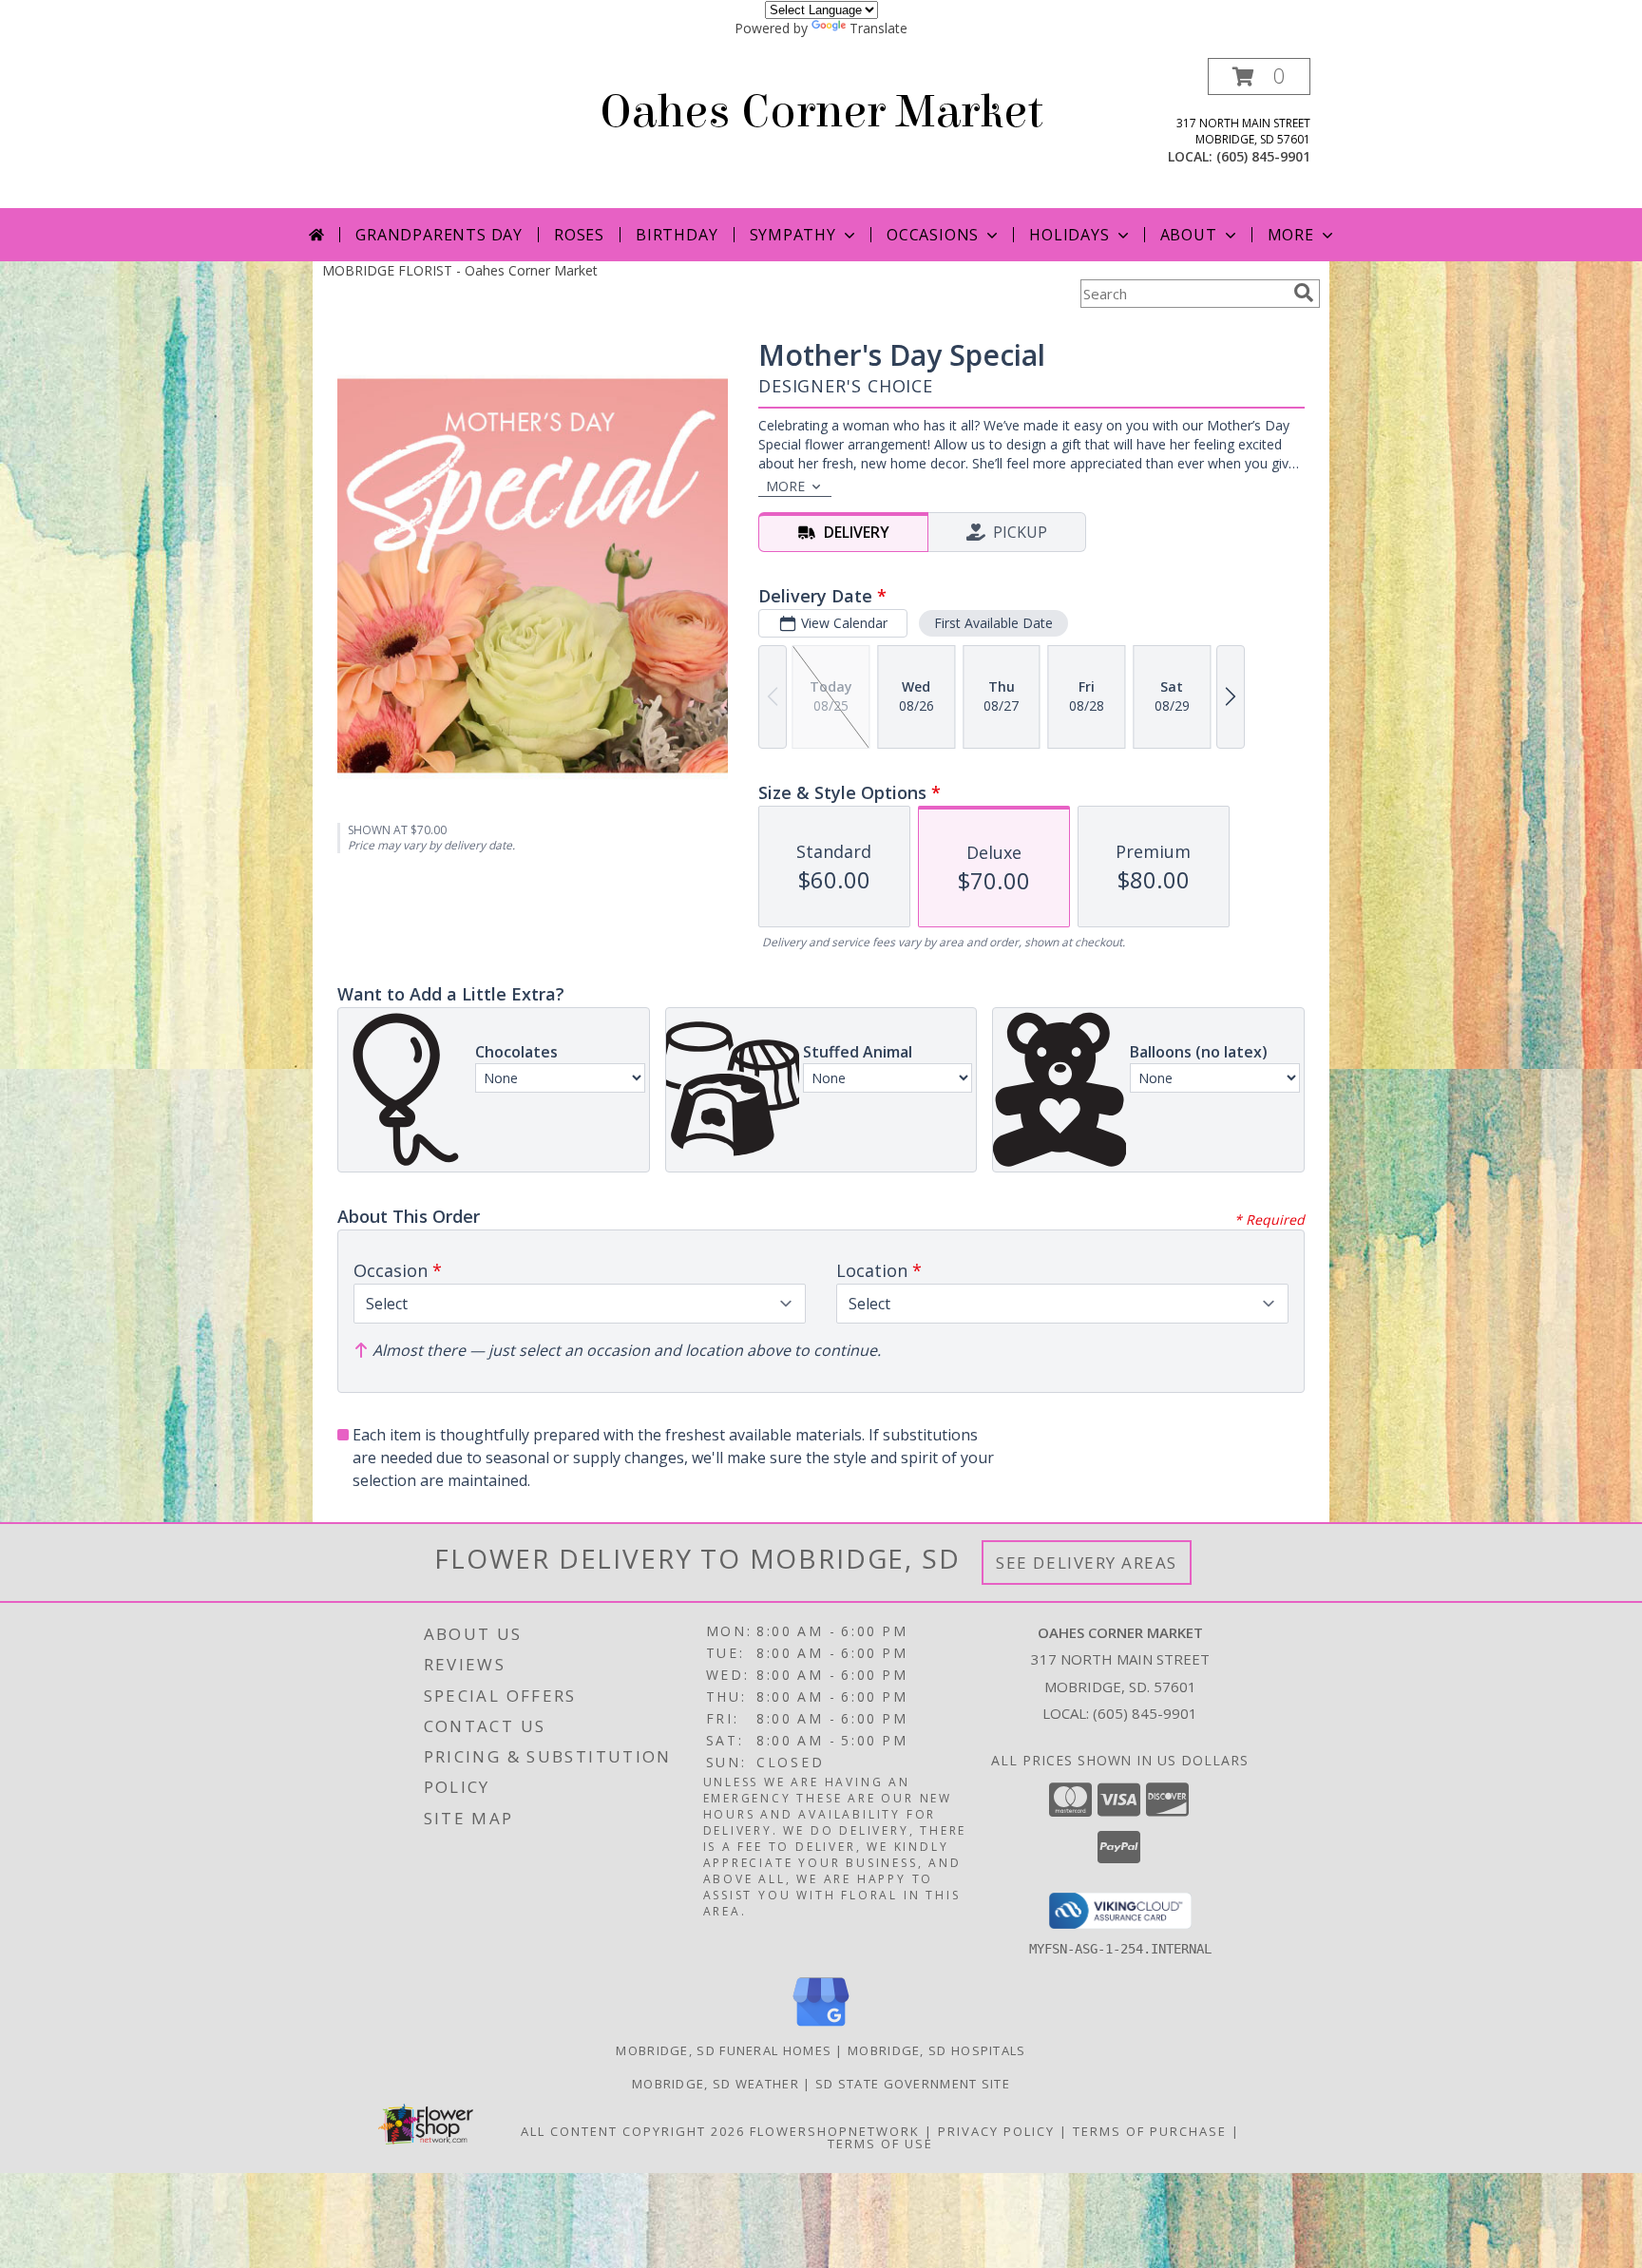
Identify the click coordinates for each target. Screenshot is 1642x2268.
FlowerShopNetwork (835, 2131)
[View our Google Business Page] (821, 2027)
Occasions (933, 235)
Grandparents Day (439, 235)
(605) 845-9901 (1263, 156)
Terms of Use (880, 2144)
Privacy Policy (996, 2131)
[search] (1304, 293)
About (1189, 235)
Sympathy (793, 235)
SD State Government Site (913, 2084)
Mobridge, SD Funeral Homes (724, 2050)
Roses (579, 235)
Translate (878, 28)
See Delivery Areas (1087, 1563)
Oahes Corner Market (821, 112)
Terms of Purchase (1150, 2131)
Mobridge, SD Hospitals (937, 2050)
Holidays (1069, 235)
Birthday (677, 235)
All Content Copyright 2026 (633, 2131)
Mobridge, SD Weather (716, 2084)
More (1291, 235)
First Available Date (993, 623)
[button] (1259, 76)
